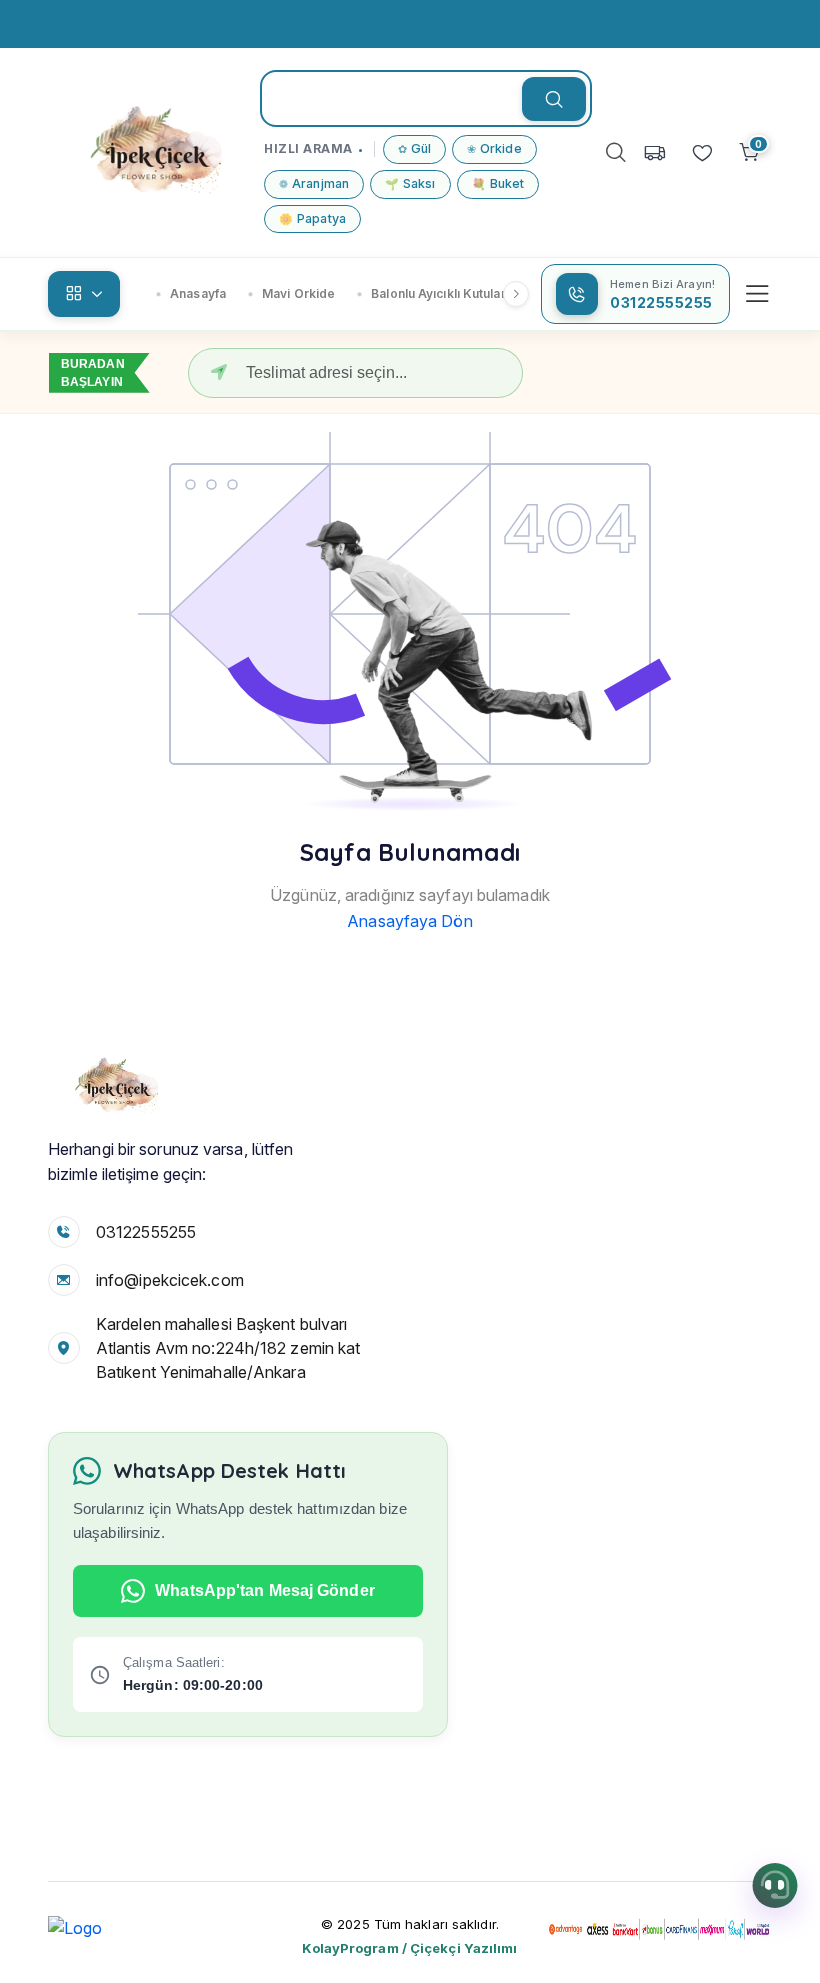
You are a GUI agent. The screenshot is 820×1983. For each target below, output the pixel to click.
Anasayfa (198, 293)
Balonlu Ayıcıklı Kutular (438, 293)
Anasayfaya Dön (409, 921)
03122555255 (146, 1232)
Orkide (494, 148)
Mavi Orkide (298, 293)
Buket (498, 183)
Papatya (312, 218)
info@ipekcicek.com (170, 1280)
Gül (414, 148)
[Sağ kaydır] (516, 294)
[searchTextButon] (554, 99)
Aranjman (314, 183)
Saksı (410, 183)
